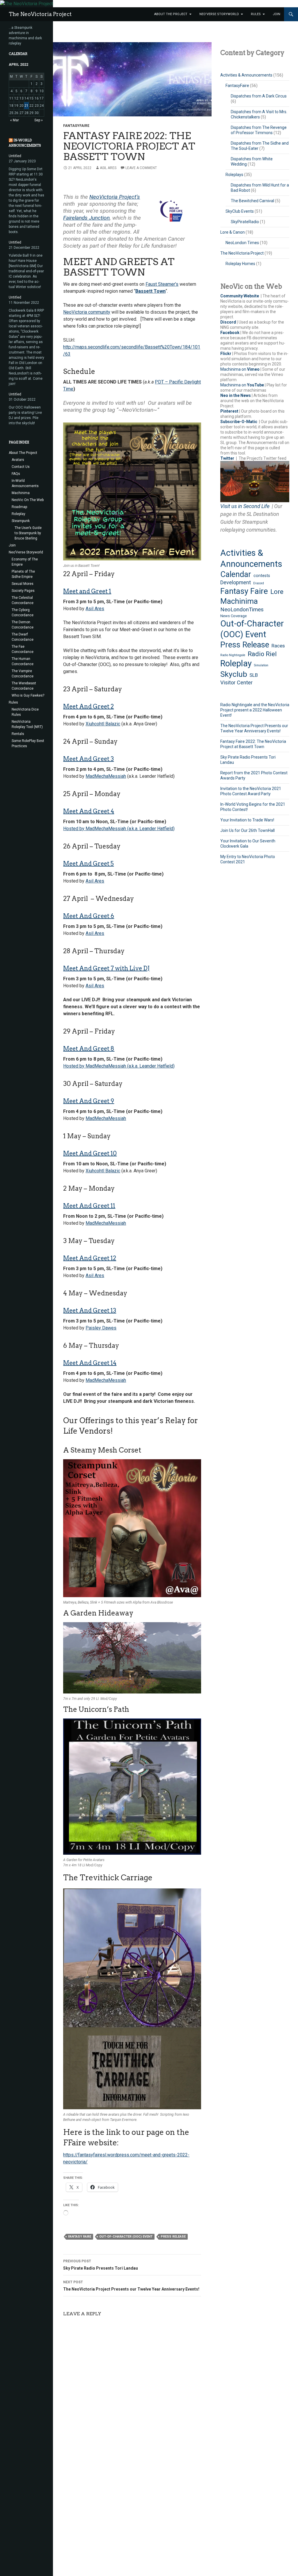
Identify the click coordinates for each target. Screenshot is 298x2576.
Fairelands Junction (86, 218)
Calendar (236, 574)
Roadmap (19, 507)
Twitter (227, 458)
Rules (256, 14)
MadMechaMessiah (106, 776)
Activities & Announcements (246, 75)
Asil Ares (108, 168)
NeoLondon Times (242, 243)
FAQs (16, 474)
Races (278, 646)
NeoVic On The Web (28, 500)
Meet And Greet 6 (89, 916)
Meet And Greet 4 (89, 811)
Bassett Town (150, 291)
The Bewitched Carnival (252, 201)
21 (26, 106)
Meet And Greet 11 (89, 1206)
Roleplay (236, 663)
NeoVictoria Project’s (115, 197)
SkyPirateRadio (245, 222)
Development (236, 583)
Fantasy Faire (80, 2237)
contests (262, 576)
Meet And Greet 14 (90, 1363)
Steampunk (21, 521)
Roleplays (234, 175)
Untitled (15, 156)
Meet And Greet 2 (88, 706)
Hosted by (74, 829)
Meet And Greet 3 (88, 759)
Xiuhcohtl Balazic (103, 724)
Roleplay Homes (240, 264)
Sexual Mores (23, 584)
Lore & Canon (233, 232)
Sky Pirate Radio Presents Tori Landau (101, 2265)
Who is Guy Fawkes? (28, 695)
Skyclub (234, 674)
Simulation (261, 665)
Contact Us (21, 467)
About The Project (171, 14)
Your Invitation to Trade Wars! (247, 820)
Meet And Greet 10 (90, 1153)
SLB (254, 675)
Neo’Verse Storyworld (219, 14)
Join (276, 14)
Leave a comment (141, 168)
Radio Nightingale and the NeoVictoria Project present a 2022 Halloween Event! (255, 710)
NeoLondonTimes (242, 610)
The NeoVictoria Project (40, 14)
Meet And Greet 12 (90, 1258)
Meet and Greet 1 (87, 591)
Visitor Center (236, 682)
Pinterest (229, 411)
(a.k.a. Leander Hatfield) (150, 829)
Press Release (173, 2237)
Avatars (18, 460)
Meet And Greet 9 (89, 1101)
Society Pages (23, 591)
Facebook (230, 333)
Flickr (226, 354)
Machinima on (240, 369)
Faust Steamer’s (162, 284)
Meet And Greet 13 (90, 1311)
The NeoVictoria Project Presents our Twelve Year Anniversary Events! (131, 2286)
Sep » (39, 120)
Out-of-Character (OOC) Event (126, 2237)
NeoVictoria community (87, 312)
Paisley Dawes (101, 1328)
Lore (277, 592)
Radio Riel (262, 654)
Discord (228, 322)
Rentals (18, 734)
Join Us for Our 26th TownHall (248, 830)
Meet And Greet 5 (88, 864)
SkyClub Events (240, 211)
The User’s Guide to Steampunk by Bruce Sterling (28, 533)
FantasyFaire (76, 126)
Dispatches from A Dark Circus (259, 96)
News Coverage (234, 616)
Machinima (239, 601)
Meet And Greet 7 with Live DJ (106, 968)
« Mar (15, 120)
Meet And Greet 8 (89, 1049)
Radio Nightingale (233, 655)
